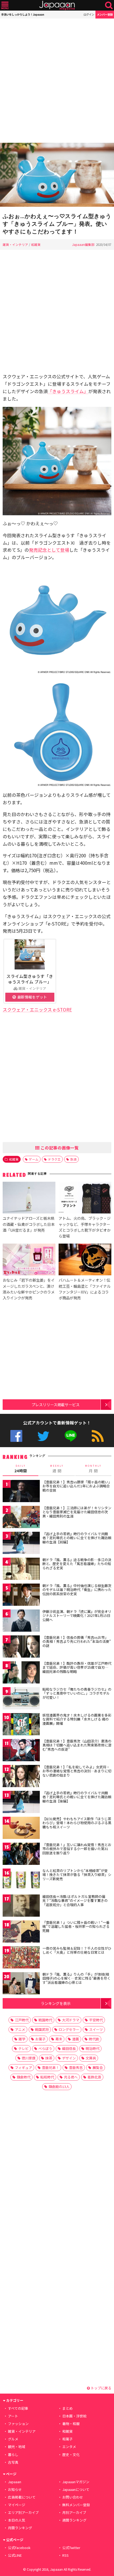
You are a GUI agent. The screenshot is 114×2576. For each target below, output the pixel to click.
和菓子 (67, 2439)
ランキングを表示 (56, 2003)
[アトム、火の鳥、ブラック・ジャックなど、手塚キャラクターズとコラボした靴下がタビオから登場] (85, 1199)
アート (13, 2416)
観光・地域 (17, 2447)
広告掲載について (22, 2497)
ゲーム (34, 1159)
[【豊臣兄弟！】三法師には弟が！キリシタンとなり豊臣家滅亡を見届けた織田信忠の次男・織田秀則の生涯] (21, 1518)
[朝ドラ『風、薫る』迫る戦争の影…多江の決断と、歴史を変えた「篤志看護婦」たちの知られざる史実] (21, 1570)
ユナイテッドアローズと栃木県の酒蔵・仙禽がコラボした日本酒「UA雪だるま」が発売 (29, 1224)
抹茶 (49, 2058)
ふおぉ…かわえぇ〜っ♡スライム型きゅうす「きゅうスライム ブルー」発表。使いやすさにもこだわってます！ (57, 224)
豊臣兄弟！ (51, 2067)
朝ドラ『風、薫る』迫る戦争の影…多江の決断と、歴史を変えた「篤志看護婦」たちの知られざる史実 (77, 1564)
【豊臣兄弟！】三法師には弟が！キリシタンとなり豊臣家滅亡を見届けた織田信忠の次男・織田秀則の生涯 (77, 1512)
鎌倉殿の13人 (59, 2087)
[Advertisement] (57, 81)
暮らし (13, 2455)
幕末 (59, 2039)
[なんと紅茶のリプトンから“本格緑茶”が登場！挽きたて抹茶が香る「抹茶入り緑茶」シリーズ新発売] (21, 1881)
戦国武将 (42, 2029)
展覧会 (98, 2067)
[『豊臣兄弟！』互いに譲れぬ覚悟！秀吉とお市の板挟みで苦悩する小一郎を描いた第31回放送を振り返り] (21, 1855)
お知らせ (15, 2489)
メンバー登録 (105, 14)
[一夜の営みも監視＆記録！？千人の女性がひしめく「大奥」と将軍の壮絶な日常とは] (21, 1958)
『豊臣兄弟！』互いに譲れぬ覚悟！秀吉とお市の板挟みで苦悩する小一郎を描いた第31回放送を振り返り (77, 1849)
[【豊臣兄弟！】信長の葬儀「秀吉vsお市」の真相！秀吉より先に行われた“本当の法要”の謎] (21, 1647)
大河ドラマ (71, 2020)
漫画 (76, 2039)
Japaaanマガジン (76, 2482)
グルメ (13, 2439)
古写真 (13, 2462)
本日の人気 (17, 2520)
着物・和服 (71, 2424)
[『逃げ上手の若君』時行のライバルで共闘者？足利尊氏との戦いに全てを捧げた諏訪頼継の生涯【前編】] (21, 1544)
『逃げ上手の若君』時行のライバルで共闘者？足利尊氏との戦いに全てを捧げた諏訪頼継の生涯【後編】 (77, 1797)
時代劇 (94, 2039)
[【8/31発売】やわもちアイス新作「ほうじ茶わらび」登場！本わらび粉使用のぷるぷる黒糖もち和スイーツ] (21, 1829)
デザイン (69, 2058)
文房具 (91, 2058)
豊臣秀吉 (76, 2067)
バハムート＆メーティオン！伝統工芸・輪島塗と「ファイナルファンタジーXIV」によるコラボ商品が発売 (85, 1289)
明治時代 (93, 2048)
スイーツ (96, 2029)
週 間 (57, 1469)
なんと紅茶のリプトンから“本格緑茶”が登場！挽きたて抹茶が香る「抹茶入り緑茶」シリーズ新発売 (77, 1875)
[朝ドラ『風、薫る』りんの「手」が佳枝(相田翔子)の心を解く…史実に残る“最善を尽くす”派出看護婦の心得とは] (21, 1984)
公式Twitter (43, 1436)
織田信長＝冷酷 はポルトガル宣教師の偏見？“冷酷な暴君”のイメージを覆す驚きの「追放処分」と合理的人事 (75, 1901)
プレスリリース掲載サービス (56, 1404)
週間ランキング (74, 2520)
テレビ (23, 2048)
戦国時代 (45, 2020)
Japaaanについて (76, 2489)
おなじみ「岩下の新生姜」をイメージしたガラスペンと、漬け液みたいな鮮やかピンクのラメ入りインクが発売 (29, 1289)
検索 (109, 5)
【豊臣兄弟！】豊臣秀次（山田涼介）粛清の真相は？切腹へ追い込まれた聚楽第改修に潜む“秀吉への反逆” (77, 1745)
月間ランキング (20, 2528)
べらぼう (45, 2048)
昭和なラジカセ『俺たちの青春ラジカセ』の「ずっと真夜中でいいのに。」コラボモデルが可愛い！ (77, 1693)
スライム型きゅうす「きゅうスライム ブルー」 (30, 979)
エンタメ (69, 2447)
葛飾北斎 (94, 2077)
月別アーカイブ (74, 2512)
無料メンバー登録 (76, 2505)
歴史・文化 (71, 2455)
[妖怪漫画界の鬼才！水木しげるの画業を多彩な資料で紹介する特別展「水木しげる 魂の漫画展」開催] (21, 1725)
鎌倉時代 (24, 2077)
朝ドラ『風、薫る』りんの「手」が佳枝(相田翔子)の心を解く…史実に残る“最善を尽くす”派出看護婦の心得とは (76, 1978)
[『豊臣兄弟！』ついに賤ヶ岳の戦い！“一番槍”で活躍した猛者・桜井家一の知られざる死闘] (21, 1932)
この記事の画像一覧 (59, 1148)
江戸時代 (22, 2020)
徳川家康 (29, 2058)
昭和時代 (47, 2077)
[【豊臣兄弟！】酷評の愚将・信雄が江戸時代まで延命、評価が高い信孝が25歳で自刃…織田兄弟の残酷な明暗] (21, 1673)
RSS (98, 1436)
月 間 (93, 1469)
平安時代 (96, 2020)
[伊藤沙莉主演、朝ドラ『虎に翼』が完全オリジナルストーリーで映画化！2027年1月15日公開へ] (21, 1621)
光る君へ (71, 2077)
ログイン (89, 14)
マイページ (17, 2505)
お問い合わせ (73, 2497)
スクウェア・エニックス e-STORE (37, 1009)
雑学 (22, 2039)
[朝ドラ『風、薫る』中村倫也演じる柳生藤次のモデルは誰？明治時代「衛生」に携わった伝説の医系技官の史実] (21, 1596)
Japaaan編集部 (83, 244)
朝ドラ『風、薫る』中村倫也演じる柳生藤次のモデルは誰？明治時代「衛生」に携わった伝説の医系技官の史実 (77, 1590)
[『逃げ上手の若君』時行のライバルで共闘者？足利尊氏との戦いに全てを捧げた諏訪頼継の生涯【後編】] (21, 1803)
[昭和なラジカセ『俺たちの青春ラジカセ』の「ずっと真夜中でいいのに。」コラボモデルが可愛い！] (21, 1699)
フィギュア (23, 2067)
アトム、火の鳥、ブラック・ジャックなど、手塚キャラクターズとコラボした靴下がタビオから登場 (85, 1227)
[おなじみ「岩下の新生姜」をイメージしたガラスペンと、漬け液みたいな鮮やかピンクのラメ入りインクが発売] (29, 1260)
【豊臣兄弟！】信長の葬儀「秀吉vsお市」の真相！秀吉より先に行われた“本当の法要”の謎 (77, 1641)
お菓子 (40, 2039)
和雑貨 (36, 244)
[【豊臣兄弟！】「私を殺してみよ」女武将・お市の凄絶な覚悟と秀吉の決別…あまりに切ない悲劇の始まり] (21, 1777)
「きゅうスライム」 (68, 391)
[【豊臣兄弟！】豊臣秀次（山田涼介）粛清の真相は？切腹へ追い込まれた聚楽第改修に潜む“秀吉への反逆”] (21, 1751)
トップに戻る (101, 2388)
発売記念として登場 (49, 550)
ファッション (18, 2424)
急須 (73, 1159)
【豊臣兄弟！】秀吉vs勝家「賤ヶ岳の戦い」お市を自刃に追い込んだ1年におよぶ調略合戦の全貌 (76, 1486)
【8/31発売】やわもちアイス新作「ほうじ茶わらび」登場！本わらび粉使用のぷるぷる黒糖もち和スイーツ (77, 1823)
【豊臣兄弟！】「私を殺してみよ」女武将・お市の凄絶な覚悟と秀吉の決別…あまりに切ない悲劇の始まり (77, 1771)
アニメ (20, 2029)
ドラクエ (54, 1159)
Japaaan (57, 5)
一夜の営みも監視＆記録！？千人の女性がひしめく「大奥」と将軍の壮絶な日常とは (77, 1950)
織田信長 (69, 2048)
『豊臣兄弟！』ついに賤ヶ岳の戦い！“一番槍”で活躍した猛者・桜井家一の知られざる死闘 (76, 1926)
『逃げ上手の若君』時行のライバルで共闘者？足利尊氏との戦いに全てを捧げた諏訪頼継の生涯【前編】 (77, 1538)
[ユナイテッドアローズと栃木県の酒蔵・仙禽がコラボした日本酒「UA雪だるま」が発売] (29, 1199)
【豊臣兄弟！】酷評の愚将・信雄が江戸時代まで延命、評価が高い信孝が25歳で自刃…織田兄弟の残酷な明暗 (77, 1667)
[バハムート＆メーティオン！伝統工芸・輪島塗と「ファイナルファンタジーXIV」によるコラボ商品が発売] (85, 1260)
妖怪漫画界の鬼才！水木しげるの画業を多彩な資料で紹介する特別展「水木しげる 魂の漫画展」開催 (77, 1719)
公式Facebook (16, 1436)
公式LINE (71, 1436)
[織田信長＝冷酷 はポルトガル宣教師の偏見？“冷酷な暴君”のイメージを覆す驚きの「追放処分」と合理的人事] (21, 1906)
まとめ (67, 2408)
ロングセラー (69, 2029)
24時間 (21, 1469)
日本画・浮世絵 (74, 2416)
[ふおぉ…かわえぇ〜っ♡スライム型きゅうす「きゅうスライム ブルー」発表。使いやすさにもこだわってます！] (57, 176)
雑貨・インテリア (15, 244)
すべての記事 (18, 2408)
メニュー (5, 5)
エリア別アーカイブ (23, 2512)
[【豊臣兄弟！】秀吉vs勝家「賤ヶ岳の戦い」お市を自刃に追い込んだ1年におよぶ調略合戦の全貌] (21, 1492)
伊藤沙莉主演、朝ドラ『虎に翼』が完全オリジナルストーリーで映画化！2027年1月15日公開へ (77, 1616)
